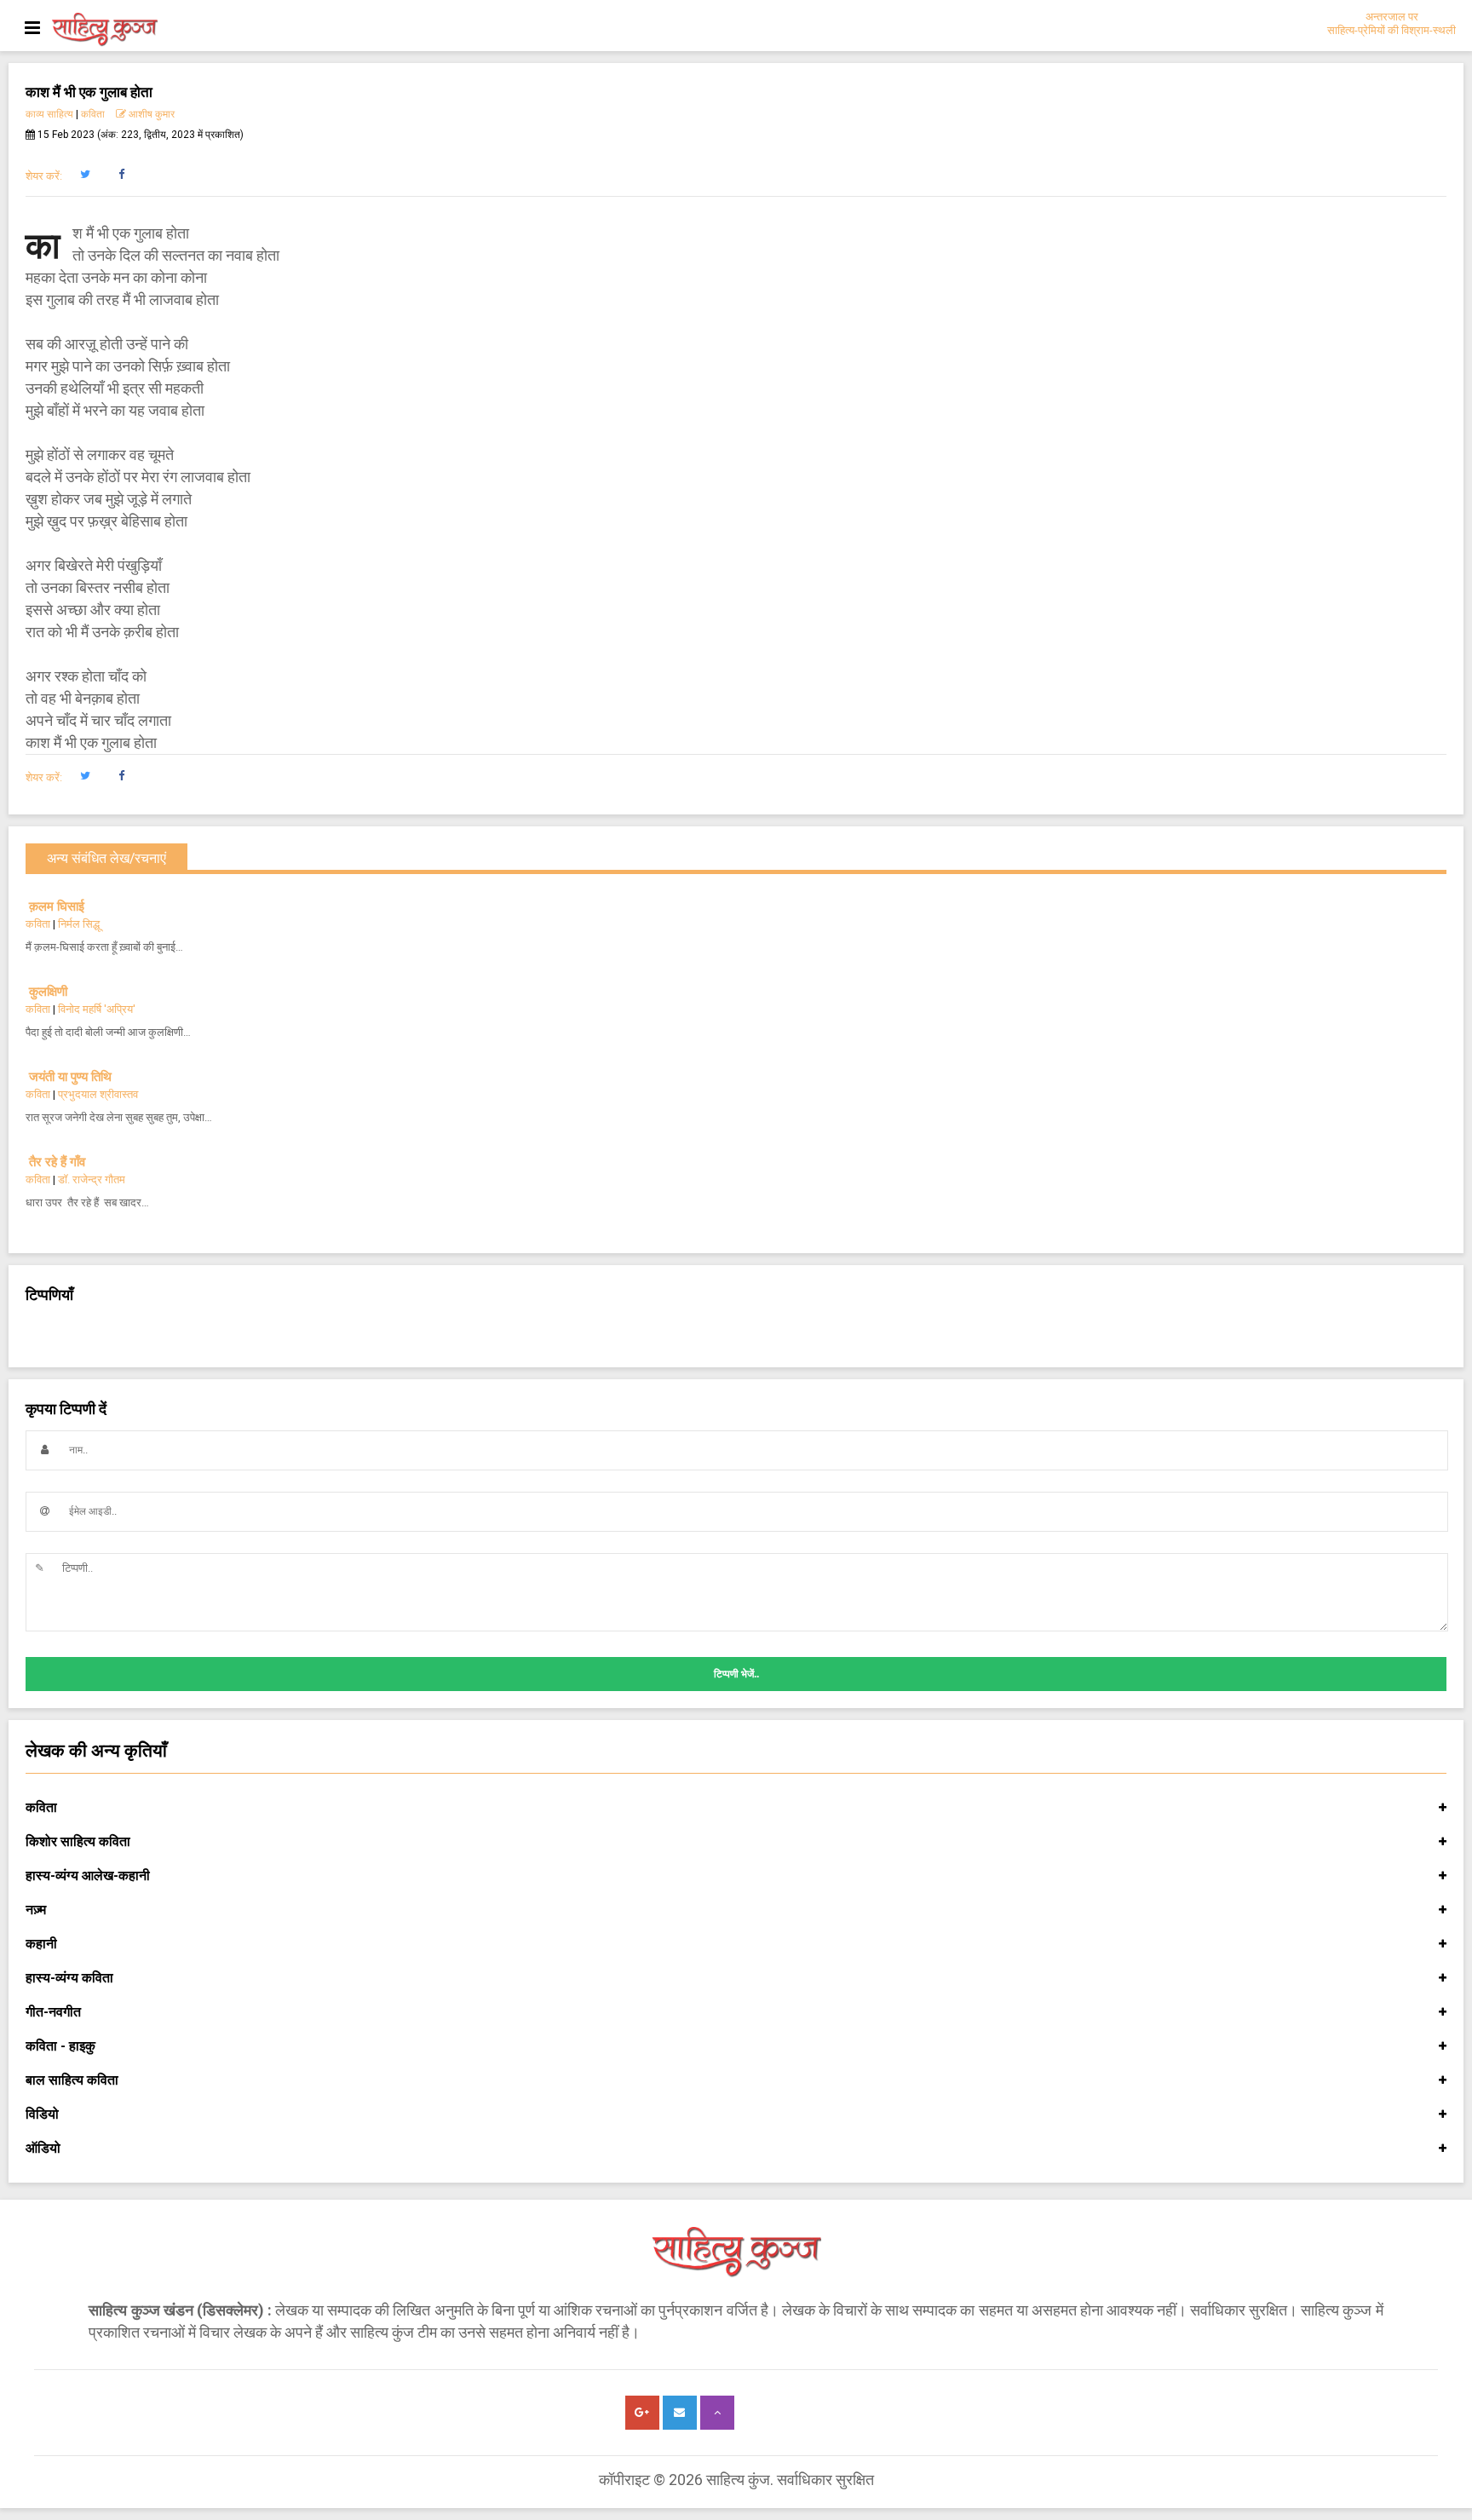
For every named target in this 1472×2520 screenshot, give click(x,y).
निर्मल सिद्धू (79, 924)
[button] (85, 175)
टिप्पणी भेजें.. (736, 1674)
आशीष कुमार (150, 114)
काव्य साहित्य (49, 114)
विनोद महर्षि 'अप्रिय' (97, 1009)
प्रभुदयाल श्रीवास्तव (98, 1094)
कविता (93, 114)
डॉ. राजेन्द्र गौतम (92, 1179)
